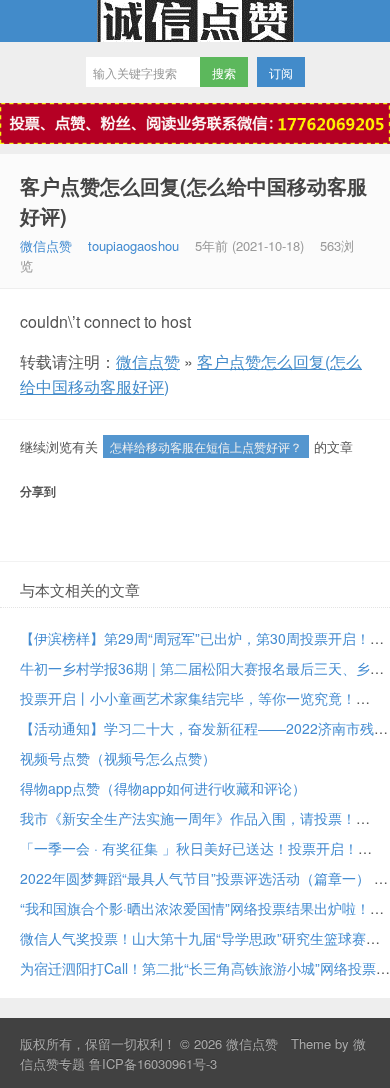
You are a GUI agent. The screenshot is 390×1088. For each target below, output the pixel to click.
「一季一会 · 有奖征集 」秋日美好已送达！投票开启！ (189, 848)
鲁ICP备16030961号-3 (153, 1063)
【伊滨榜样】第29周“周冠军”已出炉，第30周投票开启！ (195, 638)
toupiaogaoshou (133, 245)
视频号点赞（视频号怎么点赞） (118, 758)
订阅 (281, 72)
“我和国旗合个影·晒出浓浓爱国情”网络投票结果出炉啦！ (195, 908)
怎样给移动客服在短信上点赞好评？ (206, 446)
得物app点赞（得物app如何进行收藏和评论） (163, 788)
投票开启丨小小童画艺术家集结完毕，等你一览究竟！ (188, 698)
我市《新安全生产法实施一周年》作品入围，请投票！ (188, 818)
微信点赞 (195, 21)
